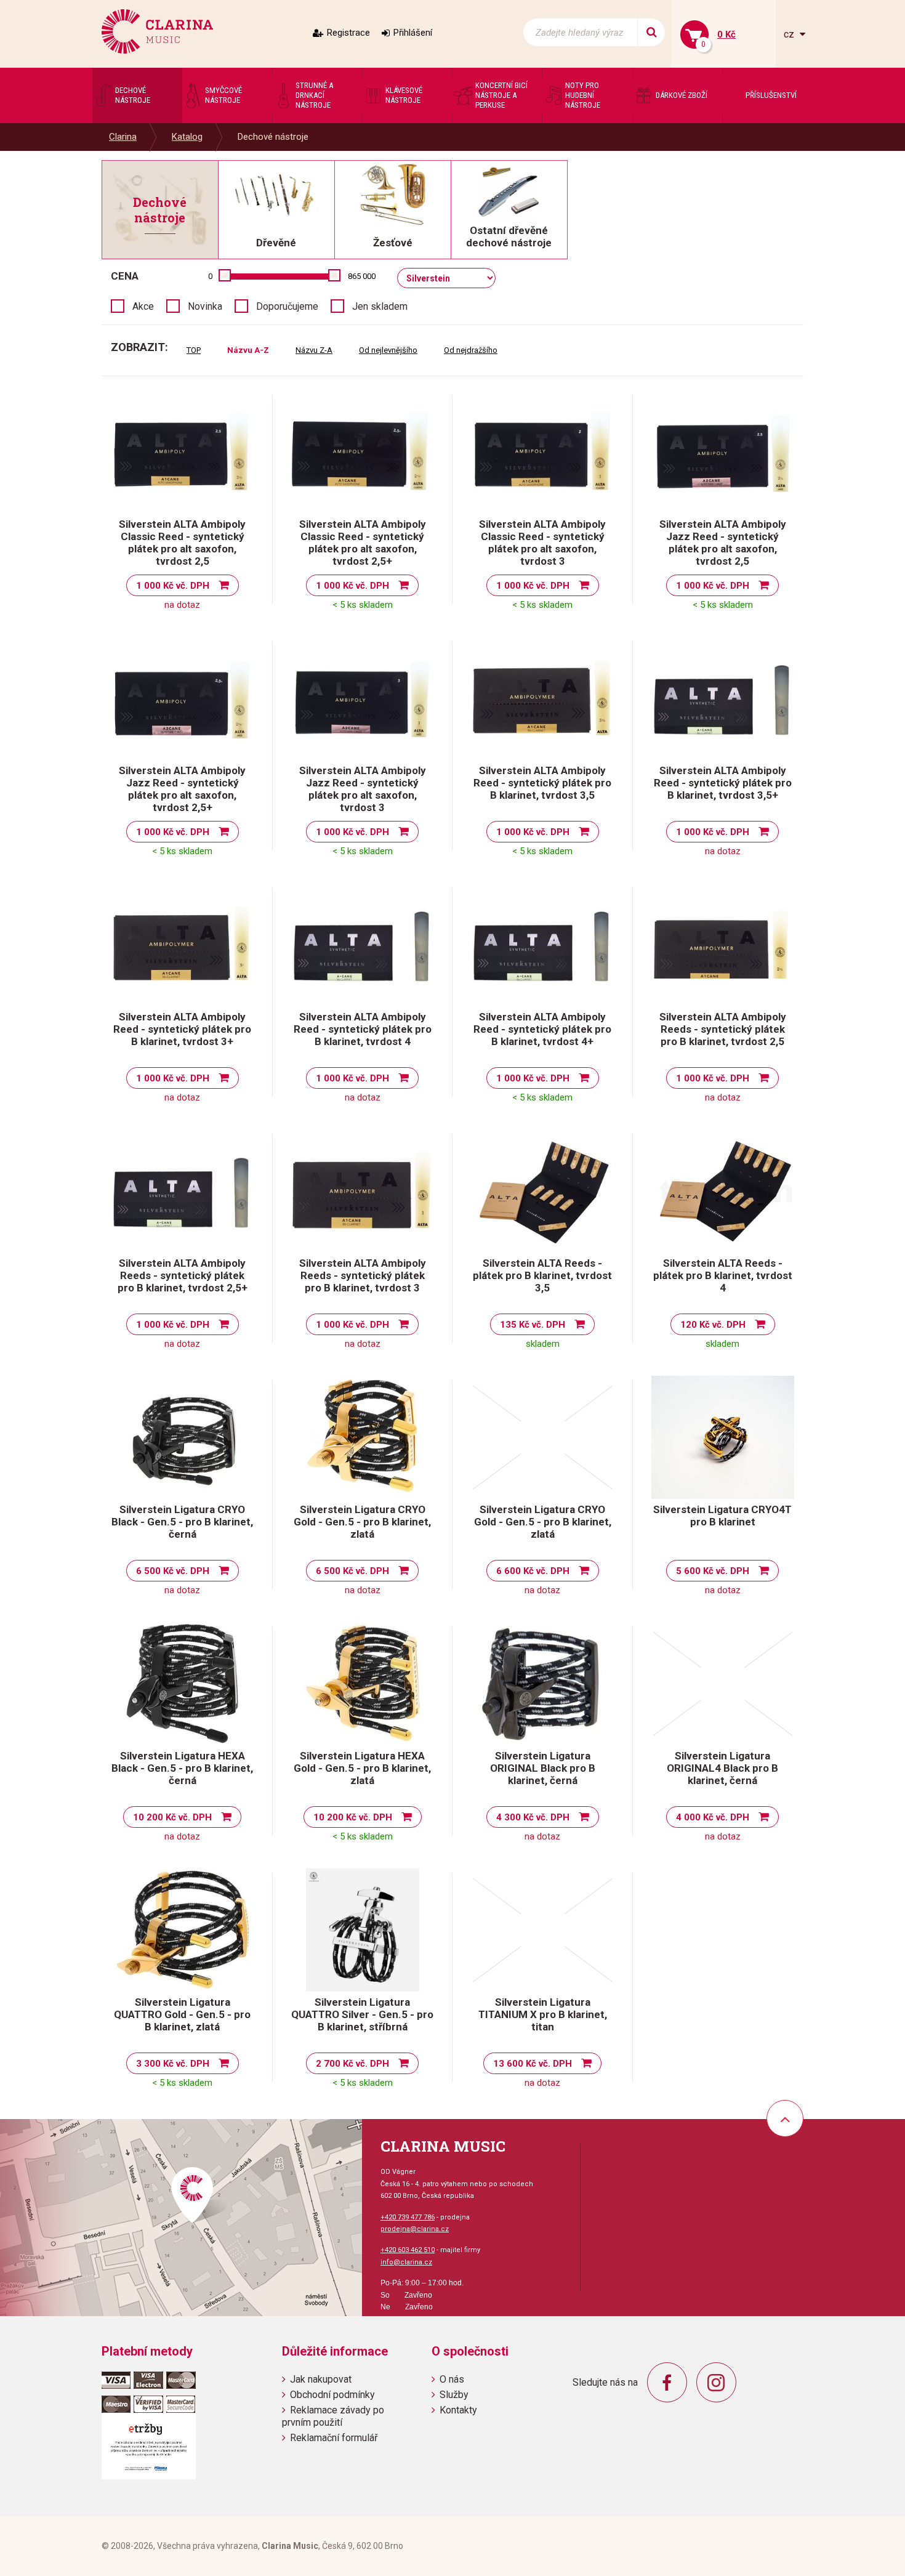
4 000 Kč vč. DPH (713, 1817)
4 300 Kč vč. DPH (533, 1817)
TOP (194, 350)
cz (790, 34)
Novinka (205, 306)
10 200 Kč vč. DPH (172, 1817)
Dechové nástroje (273, 137)
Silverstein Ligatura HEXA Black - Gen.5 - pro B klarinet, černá (182, 1768)
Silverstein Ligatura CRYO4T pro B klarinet (722, 1516)
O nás (452, 2379)
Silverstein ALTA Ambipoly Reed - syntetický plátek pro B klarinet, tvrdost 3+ (182, 1029)
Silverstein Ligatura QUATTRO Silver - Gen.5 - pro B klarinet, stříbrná (362, 2014)
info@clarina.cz (406, 2262)
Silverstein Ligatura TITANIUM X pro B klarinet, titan (543, 2014)
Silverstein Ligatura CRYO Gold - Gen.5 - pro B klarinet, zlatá (362, 1522)
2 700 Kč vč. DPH (352, 2064)
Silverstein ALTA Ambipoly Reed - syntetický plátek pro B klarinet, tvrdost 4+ (542, 1029)
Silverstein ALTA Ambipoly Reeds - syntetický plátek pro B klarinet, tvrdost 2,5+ (183, 1275)
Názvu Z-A (314, 350)
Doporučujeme (287, 306)
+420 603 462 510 (408, 2250)
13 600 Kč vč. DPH (533, 2064)
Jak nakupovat (321, 2379)
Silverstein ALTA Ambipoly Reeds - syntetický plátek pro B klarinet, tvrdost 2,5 (723, 1029)
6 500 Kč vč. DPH (173, 1571)
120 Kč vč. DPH (713, 1325)
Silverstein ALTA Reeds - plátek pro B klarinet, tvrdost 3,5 (542, 1275)
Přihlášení (413, 33)
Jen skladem (380, 306)
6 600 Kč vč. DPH (533, 1571)
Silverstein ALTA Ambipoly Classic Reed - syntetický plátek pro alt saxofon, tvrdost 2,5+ (363, 543)
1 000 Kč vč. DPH (173, 586)
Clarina (123, 137)
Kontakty (458, 2410)
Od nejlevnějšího (388, 350)
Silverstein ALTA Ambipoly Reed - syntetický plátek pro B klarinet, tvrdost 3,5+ (723, 783)
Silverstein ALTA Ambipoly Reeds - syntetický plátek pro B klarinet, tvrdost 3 (363, 1275)
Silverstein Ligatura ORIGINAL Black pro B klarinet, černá (543, 1768)
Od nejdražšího (471, 350)
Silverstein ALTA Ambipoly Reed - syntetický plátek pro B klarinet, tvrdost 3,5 (542, 783)
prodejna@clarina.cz (415, 2229)
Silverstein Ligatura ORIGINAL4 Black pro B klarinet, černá (722, 1768)
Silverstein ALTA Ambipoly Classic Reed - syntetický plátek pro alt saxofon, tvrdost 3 (542, 543)
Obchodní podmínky (332, 2395)
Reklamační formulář (334, 2438)
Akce (143, 306)
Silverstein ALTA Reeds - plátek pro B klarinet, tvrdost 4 (723, 1275)
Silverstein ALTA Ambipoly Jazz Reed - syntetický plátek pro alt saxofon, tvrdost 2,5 (723, 543)
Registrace (348, 33)
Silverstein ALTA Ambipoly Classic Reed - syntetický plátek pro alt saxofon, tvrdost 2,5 (182, 543)
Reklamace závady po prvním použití (333, 2416)
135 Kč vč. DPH (533, 1325)
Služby (454, 2395)
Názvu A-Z (248, 350)
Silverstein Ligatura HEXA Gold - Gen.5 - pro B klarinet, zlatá (362, 1768)
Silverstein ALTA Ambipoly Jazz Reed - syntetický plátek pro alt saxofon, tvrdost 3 (363, 789)
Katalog (187, 137)
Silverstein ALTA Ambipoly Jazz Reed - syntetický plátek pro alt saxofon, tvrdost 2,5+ (182, 789)
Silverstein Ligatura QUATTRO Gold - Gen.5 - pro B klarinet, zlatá (182, 2014)
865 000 (362, 276)
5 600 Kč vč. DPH (713, 1571)
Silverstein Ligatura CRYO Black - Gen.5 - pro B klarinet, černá (182, 1522)
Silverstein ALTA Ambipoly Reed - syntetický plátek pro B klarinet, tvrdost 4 (363, 1029)
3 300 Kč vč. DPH (173, 2064)
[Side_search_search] (651, 32)
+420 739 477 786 (408, 2217)
